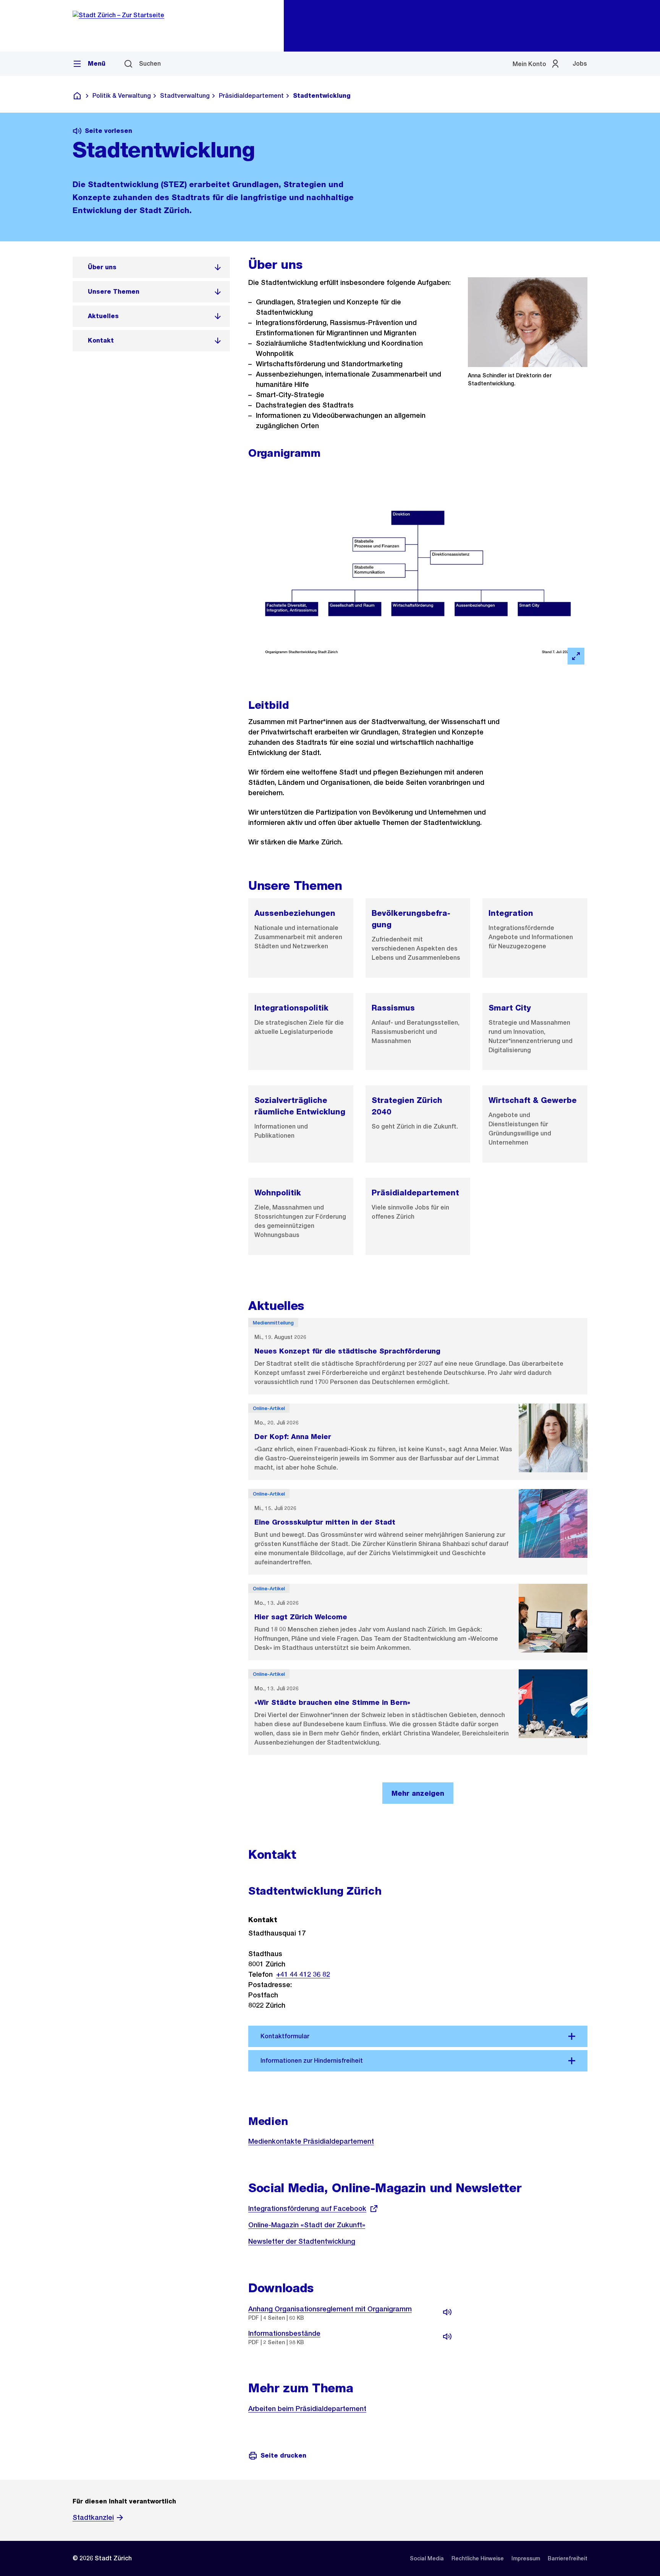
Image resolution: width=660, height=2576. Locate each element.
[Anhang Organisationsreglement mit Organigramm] (447, 2312)
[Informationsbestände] (447, 2337)
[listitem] (151, 267)
